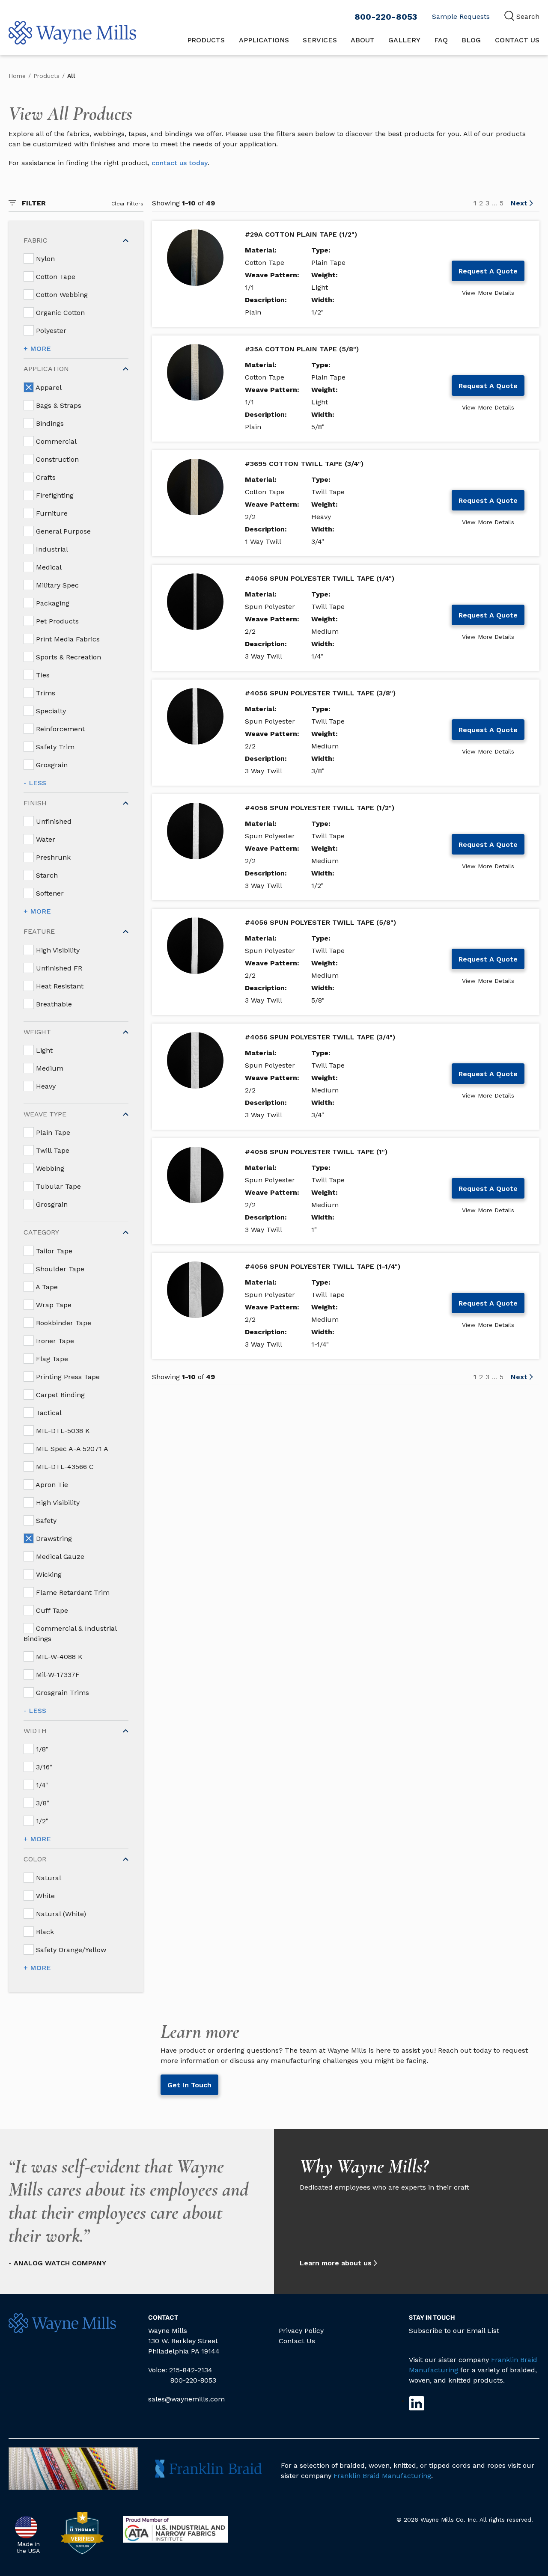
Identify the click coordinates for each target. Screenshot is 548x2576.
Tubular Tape (57, 1186)
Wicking (48, 1574)
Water (45, 839)
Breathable (53, 1004)
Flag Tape (51, 1359)
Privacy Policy (301, 2331)
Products (206, 40)
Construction (56, 459)
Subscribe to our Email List (454, 2331)
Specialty (50, 711)
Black (44, 1932)
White (44, 1896)
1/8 (41, 1749)
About (363, 40)
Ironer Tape (54, 1341)
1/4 (41, 1785)
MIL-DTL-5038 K (62, 1431)
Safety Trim (54, 747)
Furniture (51, 513)
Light (43, 1050)
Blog (471, 40)
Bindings (49, 423)
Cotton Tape (55, 277)
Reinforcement (59, 729)
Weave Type (45, 1114)
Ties (42, 675)
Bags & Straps (58, 405)
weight (37, 1032)
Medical (48, 567)
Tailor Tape (53, 1251)
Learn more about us (336, 2263)
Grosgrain (51, 765)
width (35, 1731)
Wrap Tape (53, 1305)
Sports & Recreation (67, 657)
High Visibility (57, 950)
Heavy (45, 1086)
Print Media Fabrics (67, 639)
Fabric (36, 240)
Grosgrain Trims (61, 1693)
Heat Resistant (59, 986)
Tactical (48, 1413)
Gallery (404, 40)
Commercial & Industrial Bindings (70, 1634)
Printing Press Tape (67, 1377)
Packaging (52, 603)
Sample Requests (461, 16)
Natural (48, 1878)
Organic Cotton (59, 313)
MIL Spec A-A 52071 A (71, 1449)
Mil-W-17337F (57, 1675)
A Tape (46, 1287)
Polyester (50, 331)
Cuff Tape (51, 1610)
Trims (45, 693)
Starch (46, 875)
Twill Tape (52, 1150)
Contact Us (517, 40)
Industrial (51, 549)
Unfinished (53, 821)
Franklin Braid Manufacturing (382, 2476)
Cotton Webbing (61, 295)
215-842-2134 (191, 2370)
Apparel (48, 387)
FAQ (441, 40)
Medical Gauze (59, 1557)
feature (39, 931)
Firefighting (54, 495)
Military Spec (56, 585)
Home (17, 76)
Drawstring (53, 1539)
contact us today (180, 163)
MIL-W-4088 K (58, 1657)
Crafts (45, 477)
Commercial (55, 441)
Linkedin (417, 2403)
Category (41, 1232)
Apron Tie (51, 1485)
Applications (264, 40)
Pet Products (56, 621)
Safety (45, 1521)
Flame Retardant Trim (72, 1592)
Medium (49, 1068)
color (35, 1859)
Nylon (44, 259)
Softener (49, 893)
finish (35, 803)
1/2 (41, 1821)
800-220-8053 (386, 17)
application (46, 369)
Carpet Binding (59, 1395)
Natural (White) (60, 1914)
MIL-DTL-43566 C (64, 1467)
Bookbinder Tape (63, 1323)
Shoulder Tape (59, 1269)
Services (320, 40)
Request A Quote (488, 271)
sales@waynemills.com (186, 2399)
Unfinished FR (58, 968)
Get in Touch (189, 2085)
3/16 (43, 1767)
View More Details (488, 293)
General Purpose (62, 531)
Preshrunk (52, 857)
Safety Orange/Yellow (70, 1950)
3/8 (42, 1803)
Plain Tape (52, 1132)
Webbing (49, 1168)
